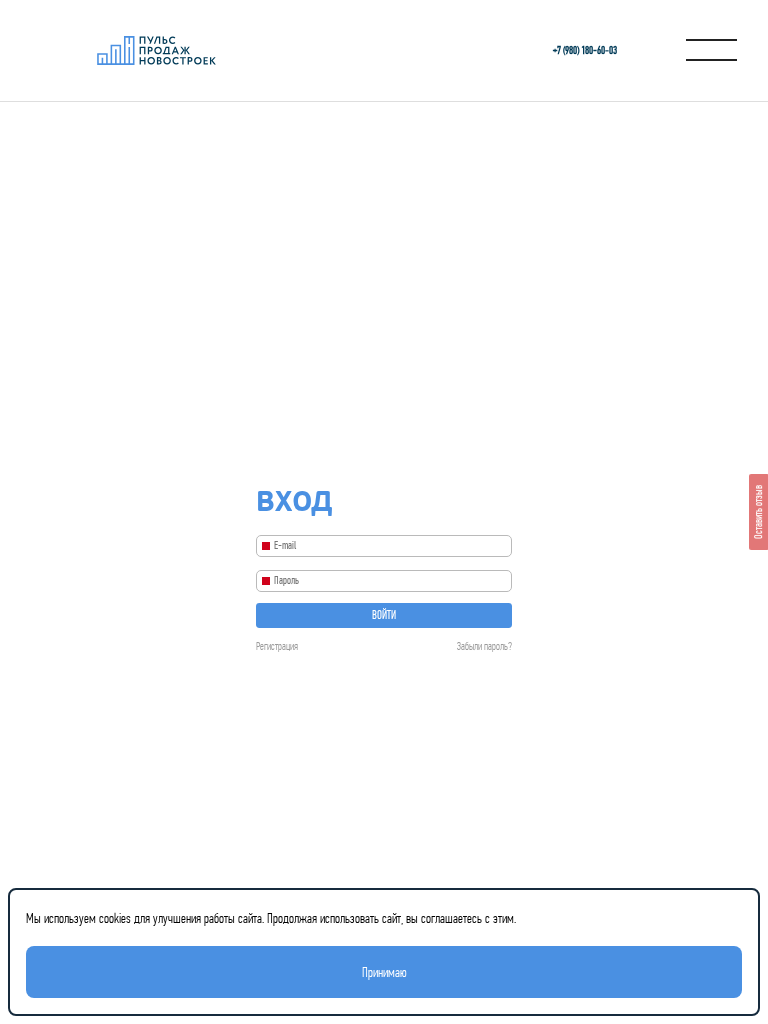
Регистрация (277, 646)
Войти (384, 615)
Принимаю (384, 972)
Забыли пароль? (484, 646)
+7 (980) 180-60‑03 (585, 50)
